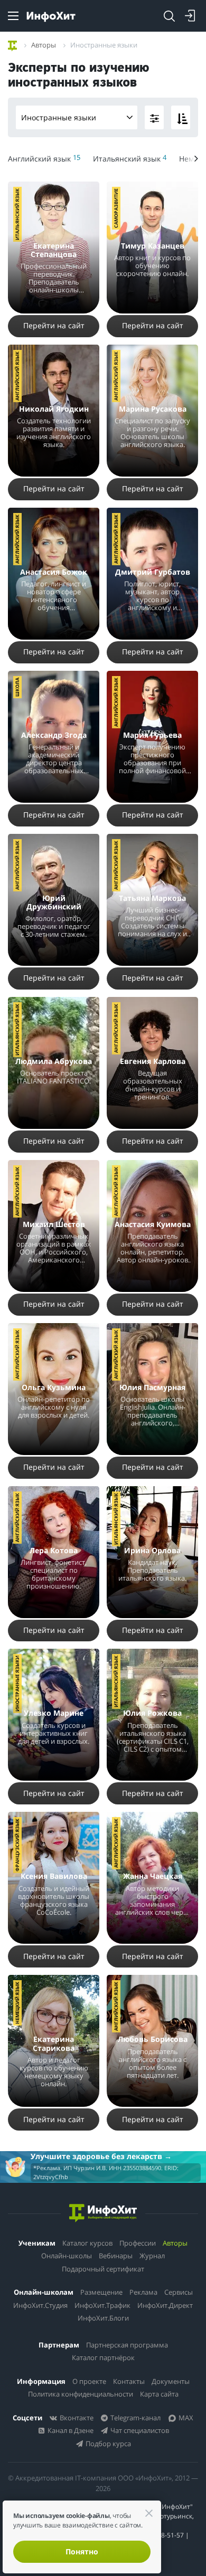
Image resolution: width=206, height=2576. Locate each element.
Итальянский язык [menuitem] (130, 158)
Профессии (138, 2243)
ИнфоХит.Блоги (103, 2318)
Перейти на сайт (54, 325)
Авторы (175, 2243)
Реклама (143, 2292)
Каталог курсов (87, 2243)
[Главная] (12, 44)
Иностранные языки (59, 117)
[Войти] (190, 16)
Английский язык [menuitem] (44, 158)
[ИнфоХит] (51, 17)
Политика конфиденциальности (81, 2394)
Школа (17, 687)
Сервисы (179, 2292)
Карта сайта (159, 2394)
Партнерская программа (127, 2345)
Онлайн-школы (67, 2256)
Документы (171, 2381)
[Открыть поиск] (169, 16)
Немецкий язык (17, 2003)
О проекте (89, 2381)
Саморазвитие (116, 208)
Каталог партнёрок (103, 2358)
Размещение (101, 2292)
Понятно (82, 2551)
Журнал (152, 2256)
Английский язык (17, 376)
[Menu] (13, 16)
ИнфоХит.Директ (165, 2305)
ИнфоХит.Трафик (102, 2305)
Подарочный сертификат (103, 2269)
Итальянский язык (17, 214)
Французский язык (17, 1845)
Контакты (129, 2381)
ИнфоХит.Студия (40, 2305)
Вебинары (116, 2256)
